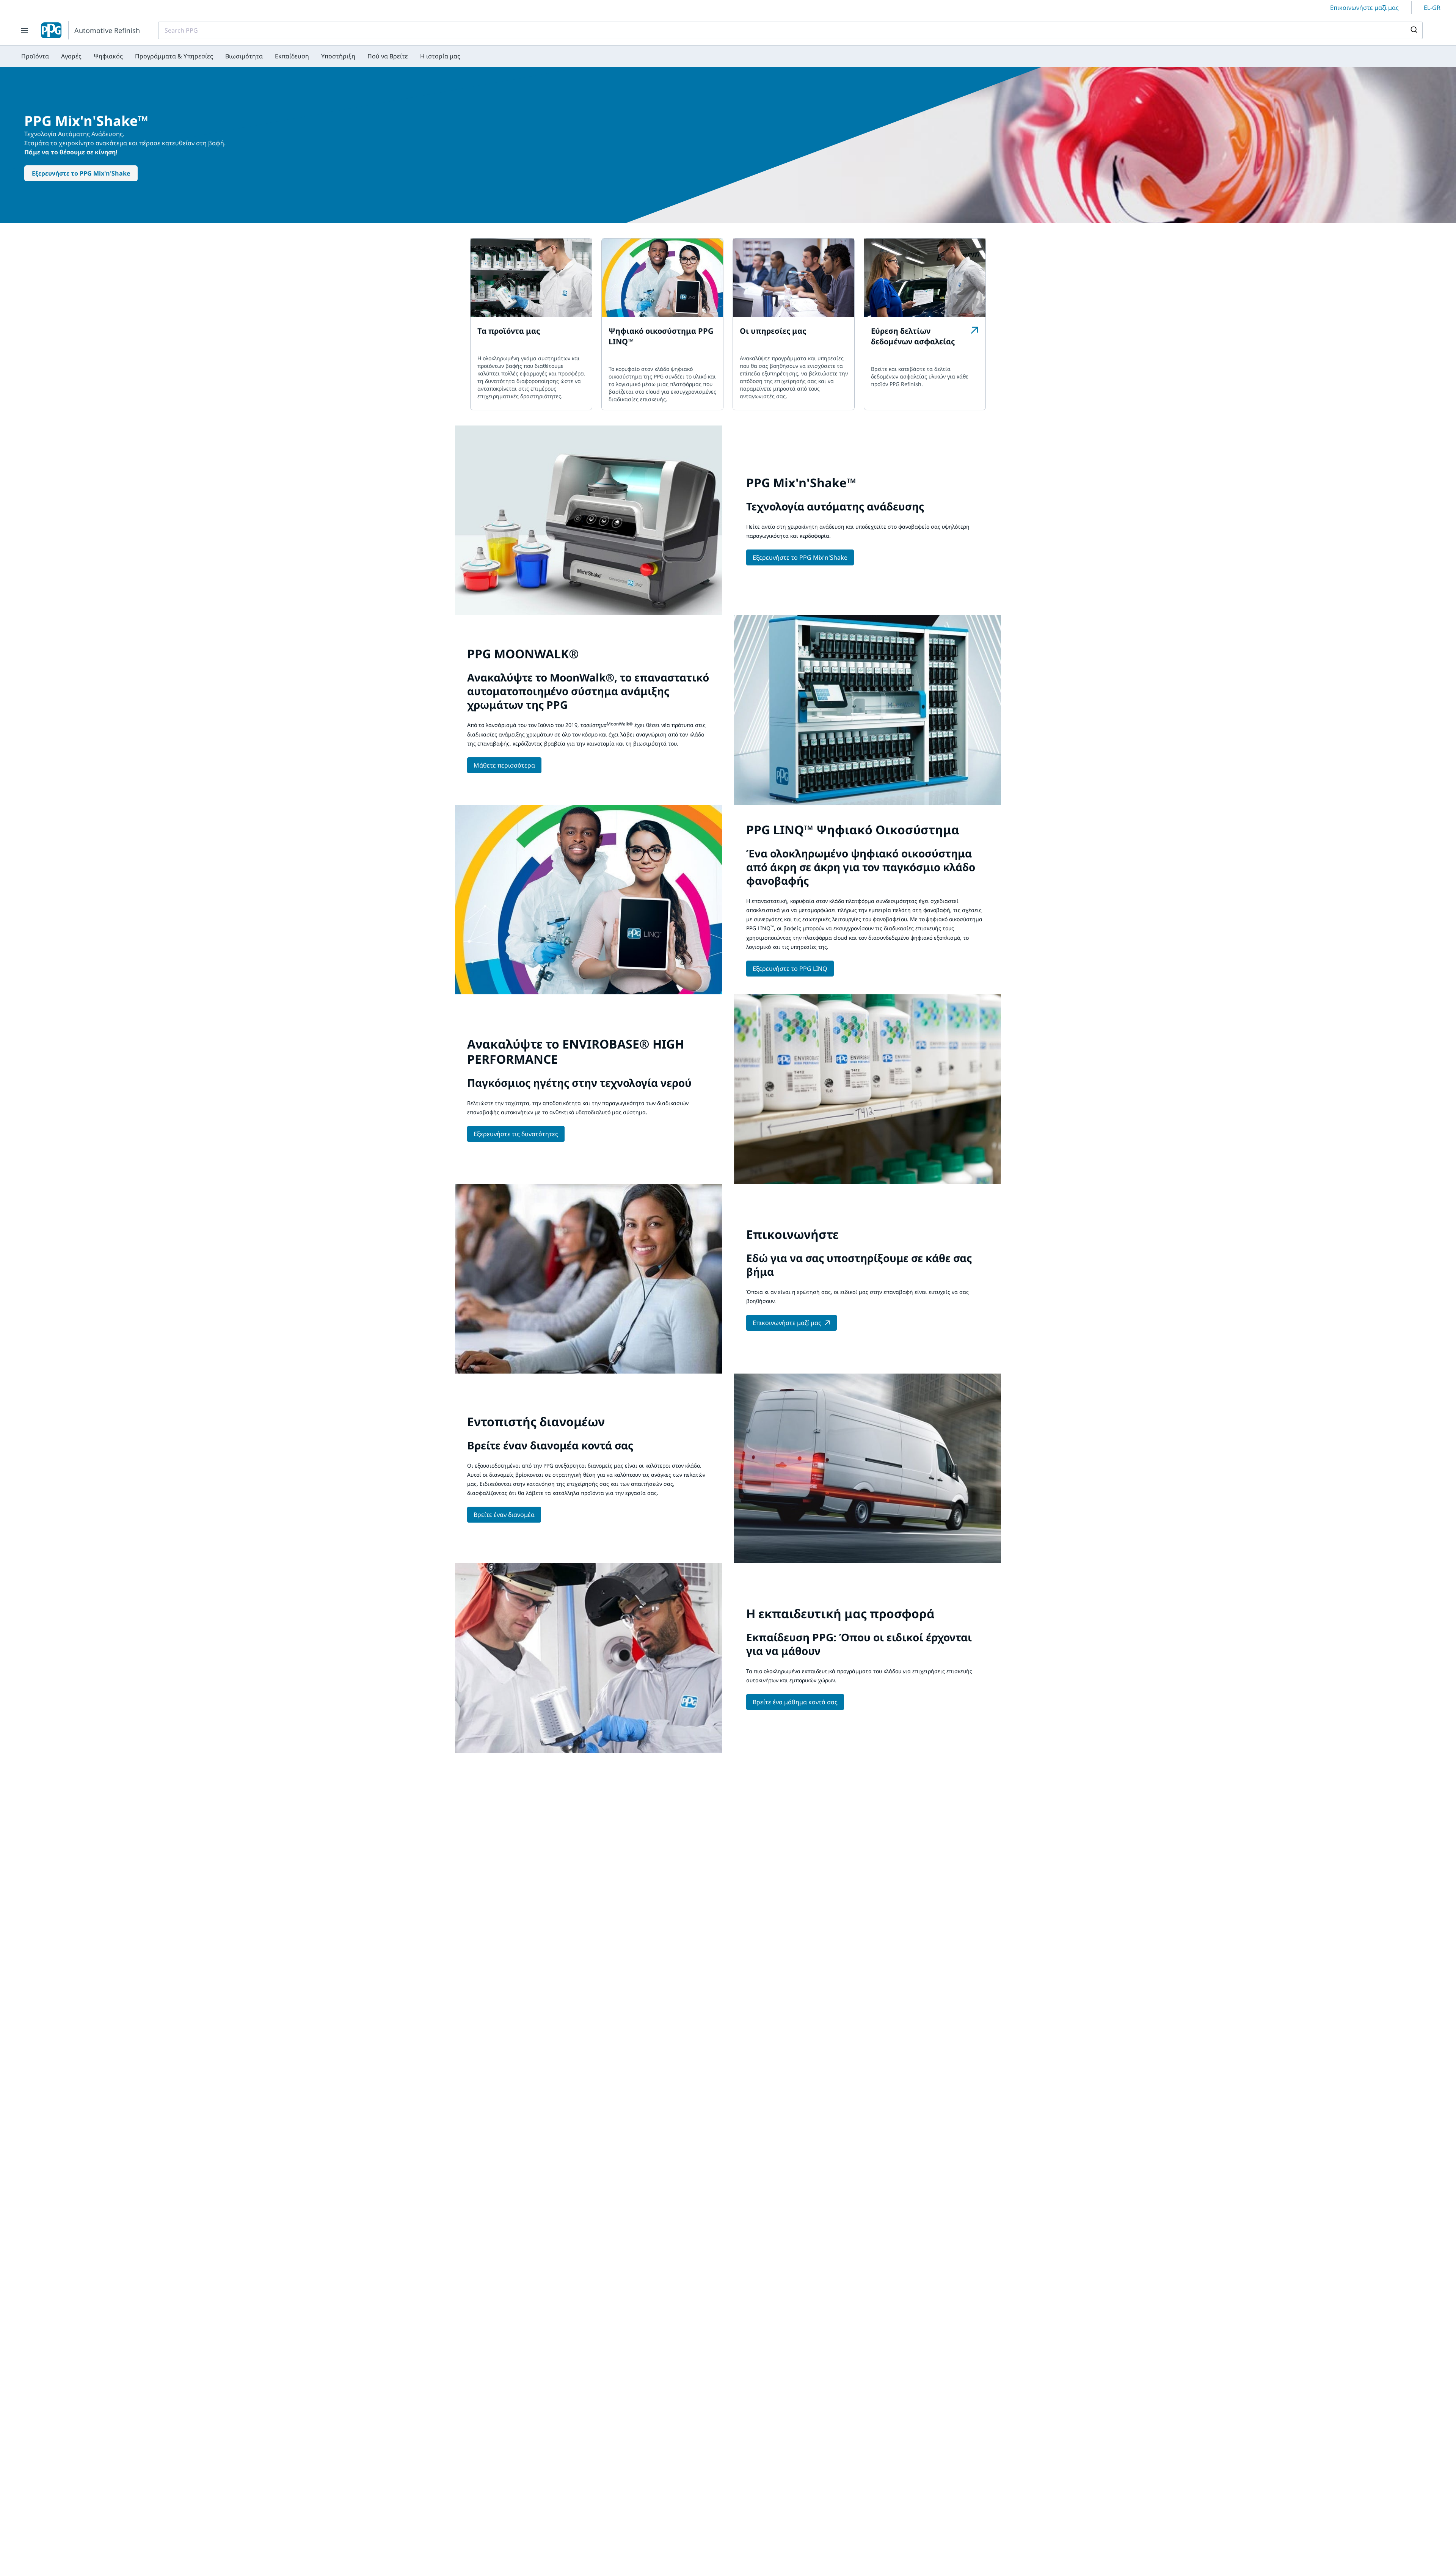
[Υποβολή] (1413, 30)
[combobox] (790, 30)
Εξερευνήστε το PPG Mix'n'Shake (81, 173)
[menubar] (241, 56)
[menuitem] (35, 56)
